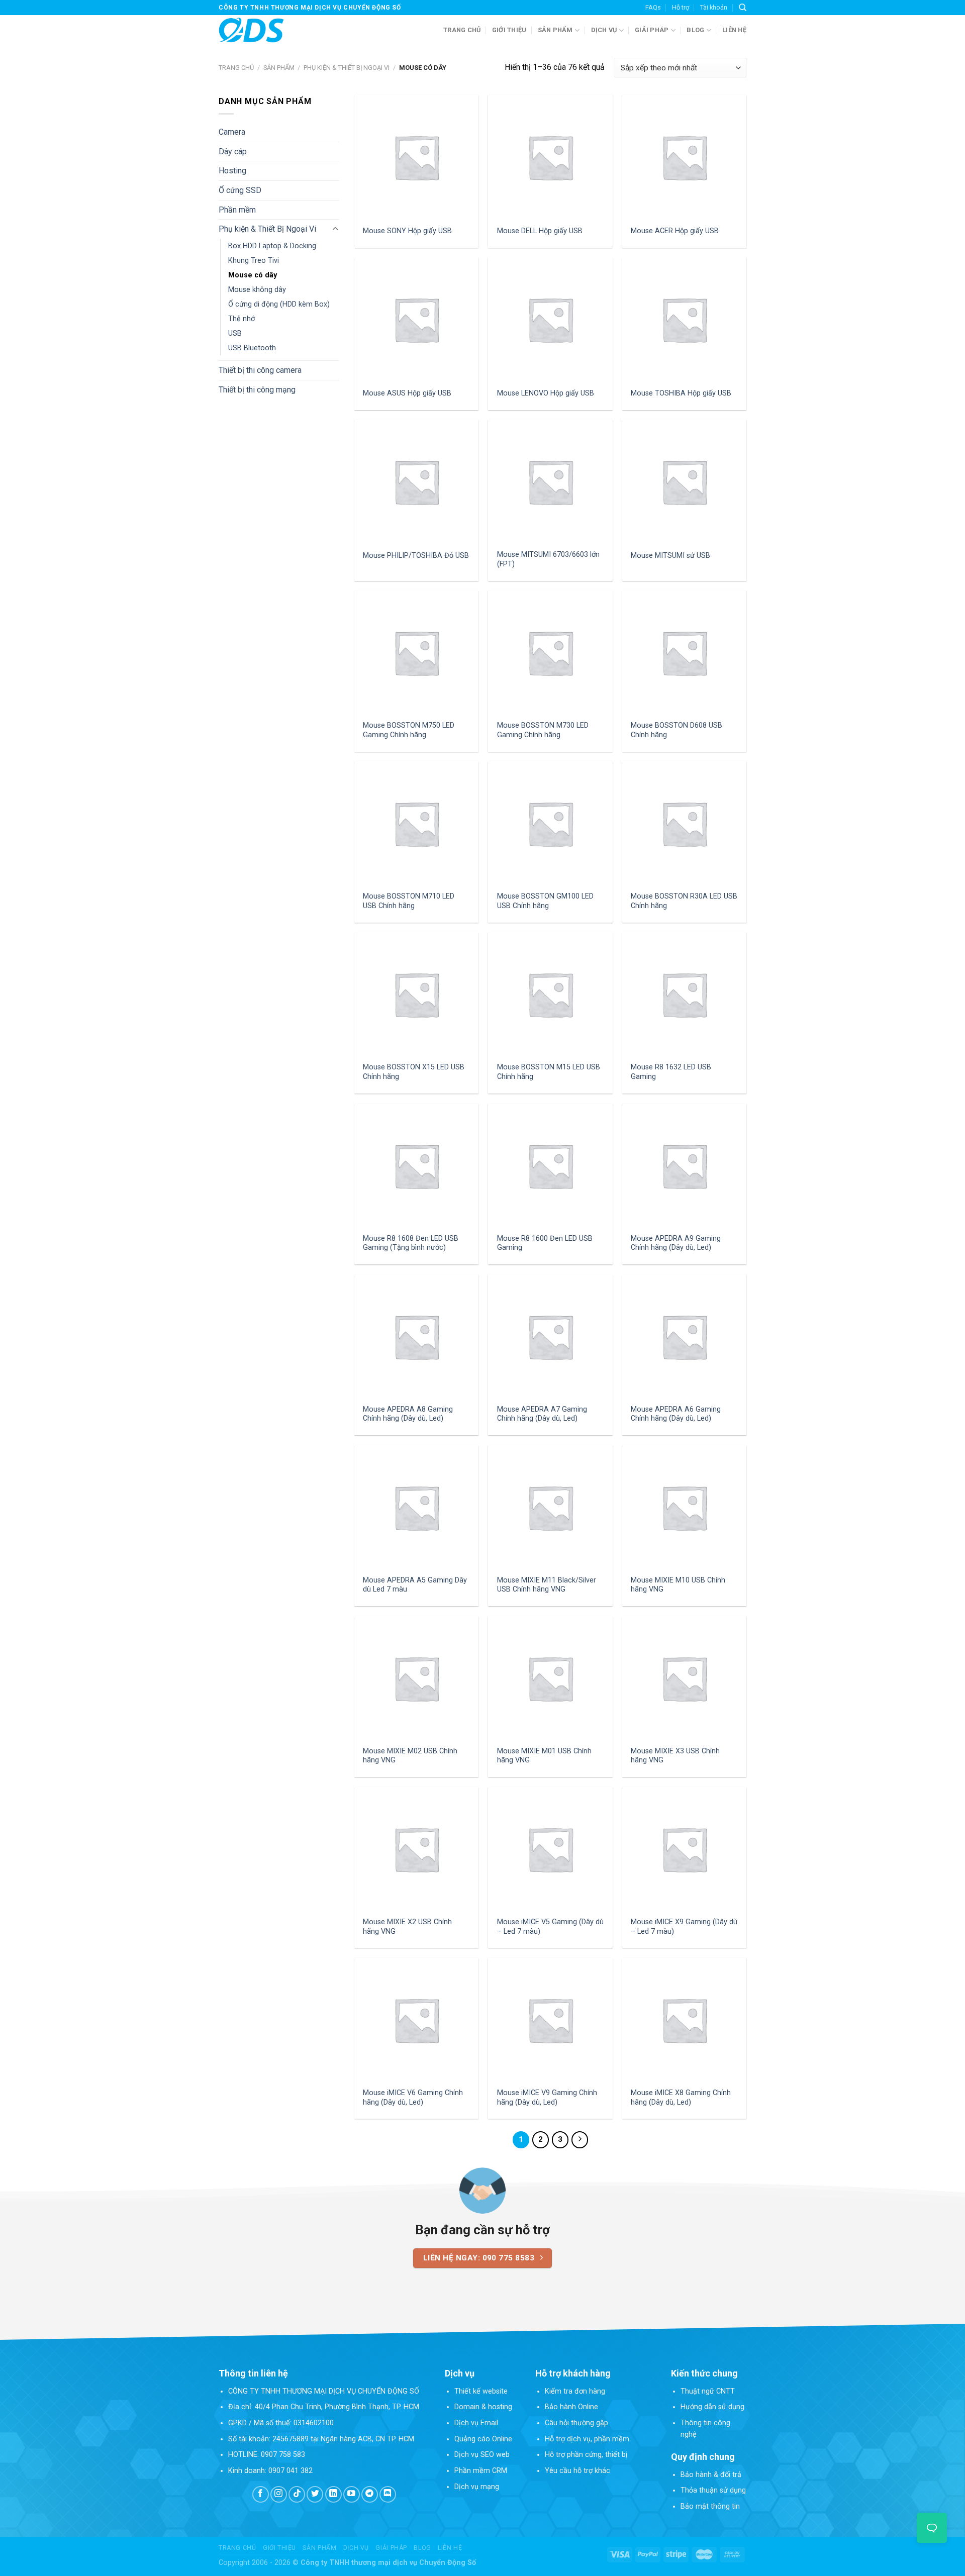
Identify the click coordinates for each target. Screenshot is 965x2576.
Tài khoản (714, 7)
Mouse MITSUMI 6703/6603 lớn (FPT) (548, 559)
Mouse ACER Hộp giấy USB (675, 231)
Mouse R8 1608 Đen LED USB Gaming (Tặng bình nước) (411, 1243)
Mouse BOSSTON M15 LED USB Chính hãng (549, 1072)
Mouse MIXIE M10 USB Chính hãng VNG (678, 1585)
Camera (232, 132)
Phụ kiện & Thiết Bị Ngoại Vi (347, 68)
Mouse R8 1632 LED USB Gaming (671, 1072)
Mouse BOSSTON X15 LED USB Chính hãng (414, 1072)
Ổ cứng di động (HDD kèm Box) (279, 304)
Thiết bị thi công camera (260, 370)
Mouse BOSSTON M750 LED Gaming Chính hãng (409, 730)
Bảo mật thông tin (710, 2506)
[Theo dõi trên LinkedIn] (333, 2494)
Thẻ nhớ (242, 319)
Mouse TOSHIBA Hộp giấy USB (681, 393)
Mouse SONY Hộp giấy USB (407, 231)
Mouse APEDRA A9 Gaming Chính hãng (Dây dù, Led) (676, 1243)
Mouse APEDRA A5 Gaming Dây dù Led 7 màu (415, 1585)
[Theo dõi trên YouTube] (352, 2494)
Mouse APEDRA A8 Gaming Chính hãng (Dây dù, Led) (408, 1414)
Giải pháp (652, 30)
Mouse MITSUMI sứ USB (670, 556)
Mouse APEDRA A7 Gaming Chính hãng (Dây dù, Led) (542, 1414)
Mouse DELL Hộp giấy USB (540, 231)
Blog (695, 30)
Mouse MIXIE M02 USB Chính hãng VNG (410, 1756)
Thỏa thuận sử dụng (713, 2490)
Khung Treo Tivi (254, 261)
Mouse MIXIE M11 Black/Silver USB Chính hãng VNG (547, 1585)
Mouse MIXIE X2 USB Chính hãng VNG (407, 1927)
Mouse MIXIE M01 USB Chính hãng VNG (544, 1756)
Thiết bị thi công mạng (257, 390)
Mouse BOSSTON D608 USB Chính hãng (677, 730)
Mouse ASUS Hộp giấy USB (407, 393)
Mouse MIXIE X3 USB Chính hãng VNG (675, 1756)
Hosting (232, 171)
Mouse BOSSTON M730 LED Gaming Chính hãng (543, 730)
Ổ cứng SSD (240, 190)
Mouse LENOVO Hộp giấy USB (546, 393)
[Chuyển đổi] (335, 229)
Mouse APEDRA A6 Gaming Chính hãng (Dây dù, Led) (676, 1414)
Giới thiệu (509, 30)
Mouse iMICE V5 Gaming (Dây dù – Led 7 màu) (550, 1927)
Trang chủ (462, 30)
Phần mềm (237, 210)
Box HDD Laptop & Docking (272, 246)
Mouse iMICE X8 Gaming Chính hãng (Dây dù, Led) (681, 2098)
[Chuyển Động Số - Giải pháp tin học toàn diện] (251, 30)
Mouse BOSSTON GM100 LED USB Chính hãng (545, 901)
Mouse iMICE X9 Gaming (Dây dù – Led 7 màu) (684, 1927)
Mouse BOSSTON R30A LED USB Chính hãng (684, 901)
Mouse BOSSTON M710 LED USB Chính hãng (409, 901)
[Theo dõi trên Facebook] (261, 2494)
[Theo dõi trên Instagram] (279, 2494)
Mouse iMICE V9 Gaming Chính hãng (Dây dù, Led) (547, 2098)
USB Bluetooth (252, 348)
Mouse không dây (257, 290)
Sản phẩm (555, 30)
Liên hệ (734, 30)
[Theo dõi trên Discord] (388, 2494)
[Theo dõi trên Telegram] (370, 2494)
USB (235, 333)
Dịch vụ (604, 30)
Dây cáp (233, 152)
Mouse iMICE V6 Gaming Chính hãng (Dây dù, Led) (413, 2098)
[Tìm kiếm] (743, 8)
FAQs (653, 7)
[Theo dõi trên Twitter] (315, 2494)
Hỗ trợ (681, 7)
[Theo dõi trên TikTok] (297, 2494)
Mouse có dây (253, 275)
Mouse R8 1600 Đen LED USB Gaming (545, 1243)
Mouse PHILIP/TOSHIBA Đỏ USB (416, 556)
